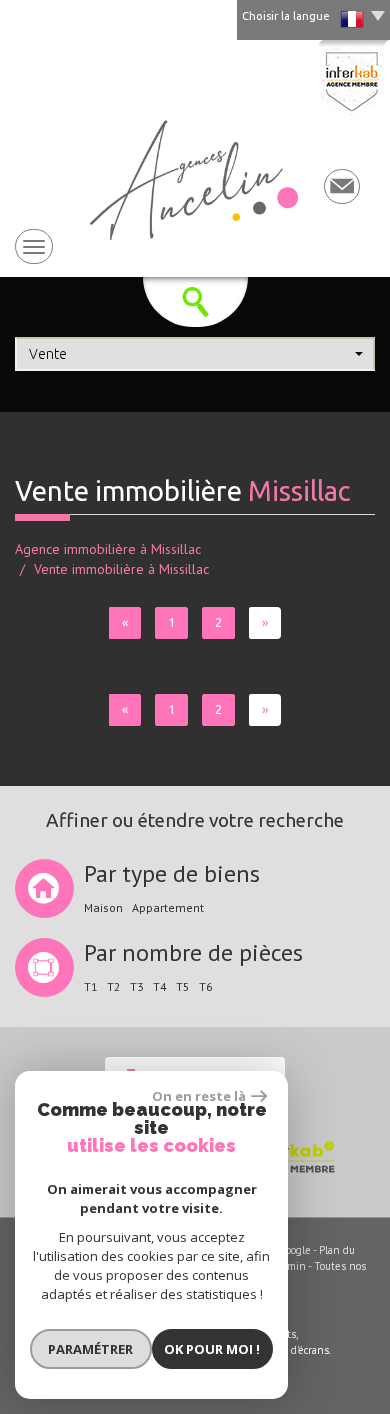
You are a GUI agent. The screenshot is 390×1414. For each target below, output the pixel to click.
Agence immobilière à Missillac (108, 549)
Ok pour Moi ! (212, 1349)
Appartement (168, 908)
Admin (290, 1266)
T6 (206, 987)
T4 (160, 987)
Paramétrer (90, 1349)
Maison (103, 908)
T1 (91, 987)
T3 (137, 987)
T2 (114, 987)
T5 (183, 987)
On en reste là (199, 1096)
